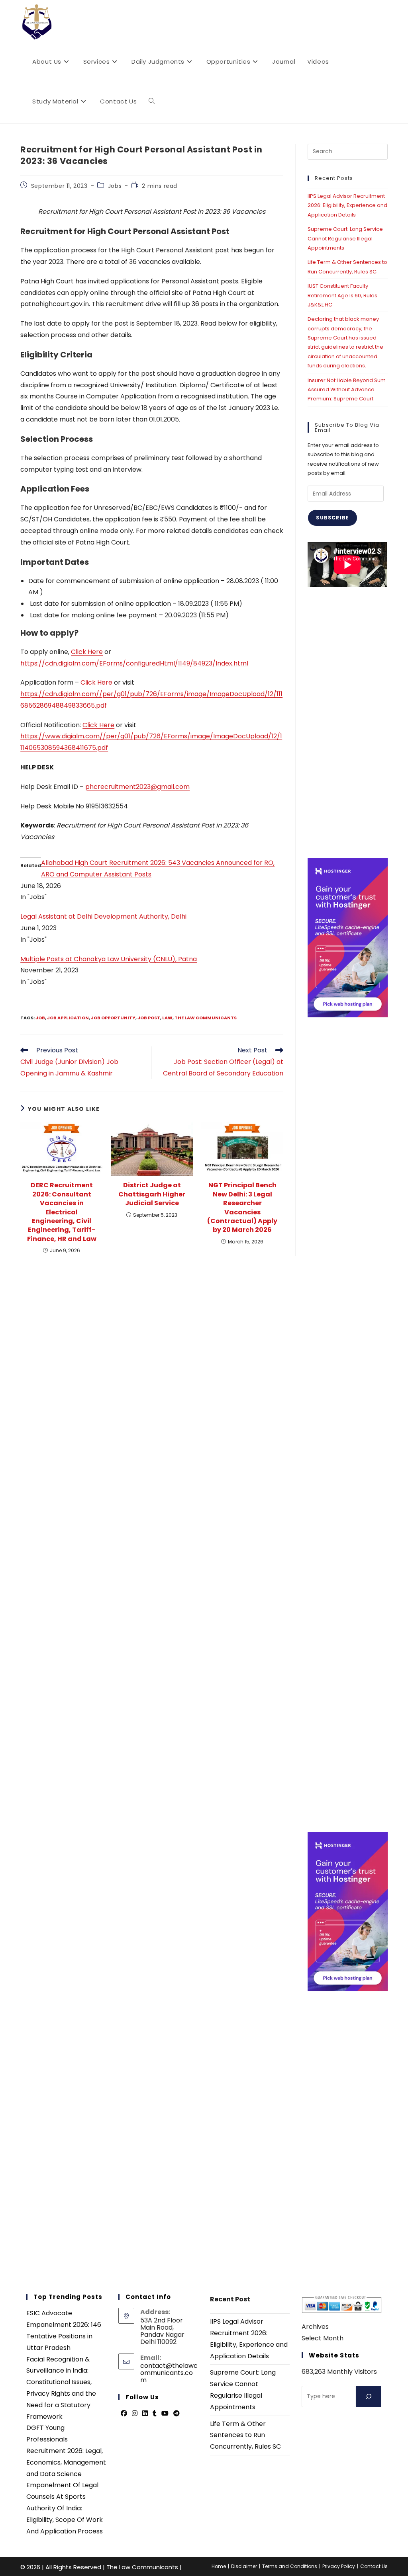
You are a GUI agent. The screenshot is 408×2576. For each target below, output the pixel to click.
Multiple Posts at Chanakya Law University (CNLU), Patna (109, 959)
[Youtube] (165, 2414)
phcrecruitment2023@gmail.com (137, 787)
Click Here (87, 652)
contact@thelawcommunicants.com (169, 2373)
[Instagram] (135, 2414)
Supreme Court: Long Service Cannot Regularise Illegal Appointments (345, 238)
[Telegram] (177, 2414)
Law (167, 1018)
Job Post (149, 1018)
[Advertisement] (347, 722)
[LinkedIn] (145, 2414)
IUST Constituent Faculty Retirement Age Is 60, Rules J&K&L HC (342, 295)
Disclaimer (244, 2566)
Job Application (68, 1018)
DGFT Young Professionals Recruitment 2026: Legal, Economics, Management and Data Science (66, 2451)
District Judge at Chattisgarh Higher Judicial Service (152, 1194)
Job (40, 1018)
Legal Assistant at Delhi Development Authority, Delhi (103, 916)
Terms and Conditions (290, 2566)
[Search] (369, 2396)
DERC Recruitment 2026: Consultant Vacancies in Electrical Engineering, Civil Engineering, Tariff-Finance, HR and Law (62, 1212)
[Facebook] (124, 2414)
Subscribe (332, 518)
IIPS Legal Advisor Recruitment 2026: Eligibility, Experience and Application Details (347, 205)
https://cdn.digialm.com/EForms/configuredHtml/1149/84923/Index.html (134, 663)
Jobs (115, 186)
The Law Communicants (206, 1018)
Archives (315, 2327)
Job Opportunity (113, 1018)
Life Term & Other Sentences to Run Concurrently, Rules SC (245, 2435)
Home (219, 2566)
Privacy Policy (339, 2566)
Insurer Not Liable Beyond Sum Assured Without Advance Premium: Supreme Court (347, 390)
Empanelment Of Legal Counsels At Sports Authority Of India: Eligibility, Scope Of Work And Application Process (65, 2508)
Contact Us (374, 2566)
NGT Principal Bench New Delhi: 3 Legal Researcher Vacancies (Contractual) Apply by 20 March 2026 (242, 1208)
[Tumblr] (155, 2414)
